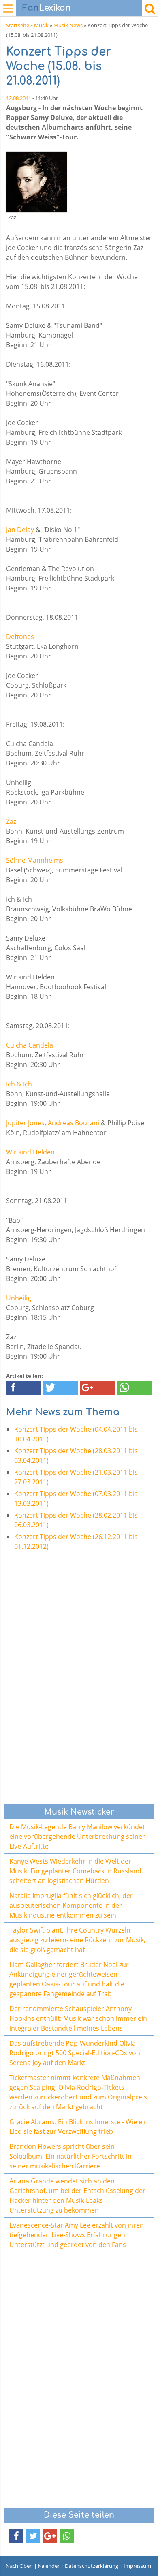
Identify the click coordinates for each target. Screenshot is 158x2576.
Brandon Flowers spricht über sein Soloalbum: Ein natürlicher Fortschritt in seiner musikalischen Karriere (70, 2156)
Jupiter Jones (25, 1123)
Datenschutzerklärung (92, 2566)
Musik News (68, 25)
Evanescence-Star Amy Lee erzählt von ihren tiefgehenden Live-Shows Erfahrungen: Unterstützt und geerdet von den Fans (77, 2235)
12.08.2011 (19, 98)
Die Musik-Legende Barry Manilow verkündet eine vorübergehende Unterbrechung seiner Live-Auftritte (77, 1836)
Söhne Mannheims (35, 860)
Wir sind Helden (30, 1152)
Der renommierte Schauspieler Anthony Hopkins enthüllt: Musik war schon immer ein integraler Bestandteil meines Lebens (78, 2018)
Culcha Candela (30, 1045)
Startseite (18, 25)
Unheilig (19, 1298)
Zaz (11, 821)
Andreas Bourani (74, 1123)
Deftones (20, 637)
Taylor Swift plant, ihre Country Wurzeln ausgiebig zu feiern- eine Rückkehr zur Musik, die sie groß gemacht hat (77, 1940)
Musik (41, 25)
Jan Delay (20, 530)
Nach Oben (19, 2566)
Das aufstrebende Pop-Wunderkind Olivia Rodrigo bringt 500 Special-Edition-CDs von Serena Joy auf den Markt (75, 2053)
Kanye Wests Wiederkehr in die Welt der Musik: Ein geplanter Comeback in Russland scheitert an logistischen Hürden (75, 1871)
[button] (23, 1388)
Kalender (49, 2566)
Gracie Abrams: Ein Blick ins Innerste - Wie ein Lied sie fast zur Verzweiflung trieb (79, 2127)
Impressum (137, 2566)
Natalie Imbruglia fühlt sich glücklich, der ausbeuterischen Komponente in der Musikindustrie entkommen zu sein (71, 1905)
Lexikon (47, 8)
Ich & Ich (19, 1084)
